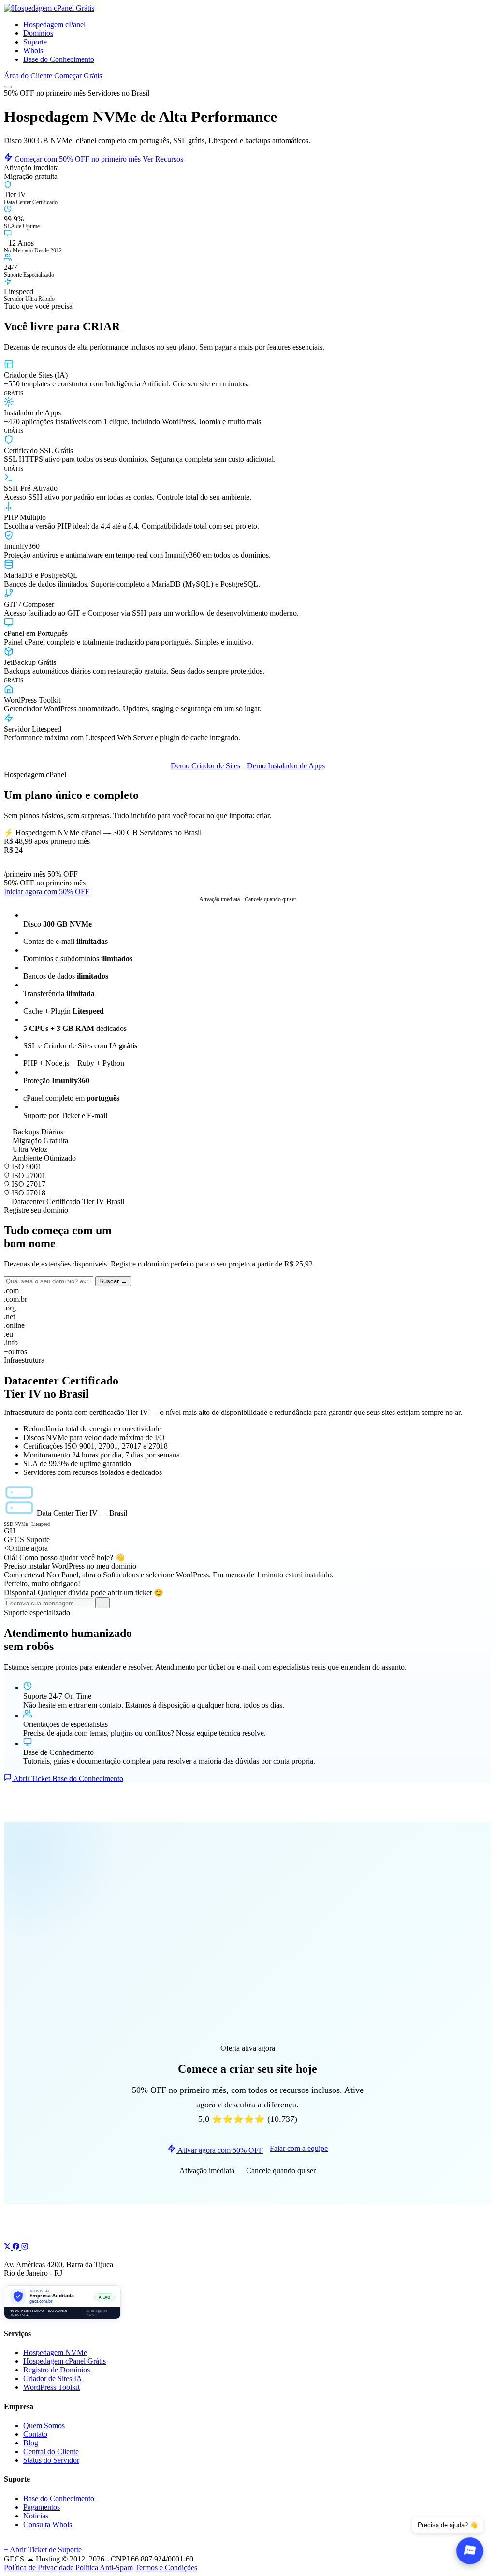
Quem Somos (44, 2425)
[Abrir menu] (8, 87)
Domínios (38, 33)
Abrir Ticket (32, 1778)
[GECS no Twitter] (8, 2247)
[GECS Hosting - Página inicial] (49, 8)
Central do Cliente (51, 2451)
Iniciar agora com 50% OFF (47, 891)
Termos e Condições (166, 2568)
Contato (35, 2434)
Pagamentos (42, 2507)
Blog (31, 2443)
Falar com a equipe (299, 2148)
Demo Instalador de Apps (286, 766)
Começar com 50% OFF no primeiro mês (78, 159)
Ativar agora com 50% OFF (219, 2150)
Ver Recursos (163, 159)
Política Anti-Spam (104, 2568)
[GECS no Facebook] (17, 2247)
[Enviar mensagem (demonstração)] (102, 1603)
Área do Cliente (28, 76)
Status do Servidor (51, 2460)
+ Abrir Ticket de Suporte (43, 2550)
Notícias (36, 2516)
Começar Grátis (78, 76)
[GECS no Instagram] (25, 2247)
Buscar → (113, 1281)
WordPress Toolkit (51, 2387)
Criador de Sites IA (53, 2378)
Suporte (35, 42)
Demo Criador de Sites (205, 766)
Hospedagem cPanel (54, 24)
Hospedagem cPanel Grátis (65, 2361)
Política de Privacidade (39, 2568)
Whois (33, 51)
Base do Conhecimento (59, 59)
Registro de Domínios (57, 2370)
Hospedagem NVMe (55, 2352)
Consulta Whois (48, 2524)
